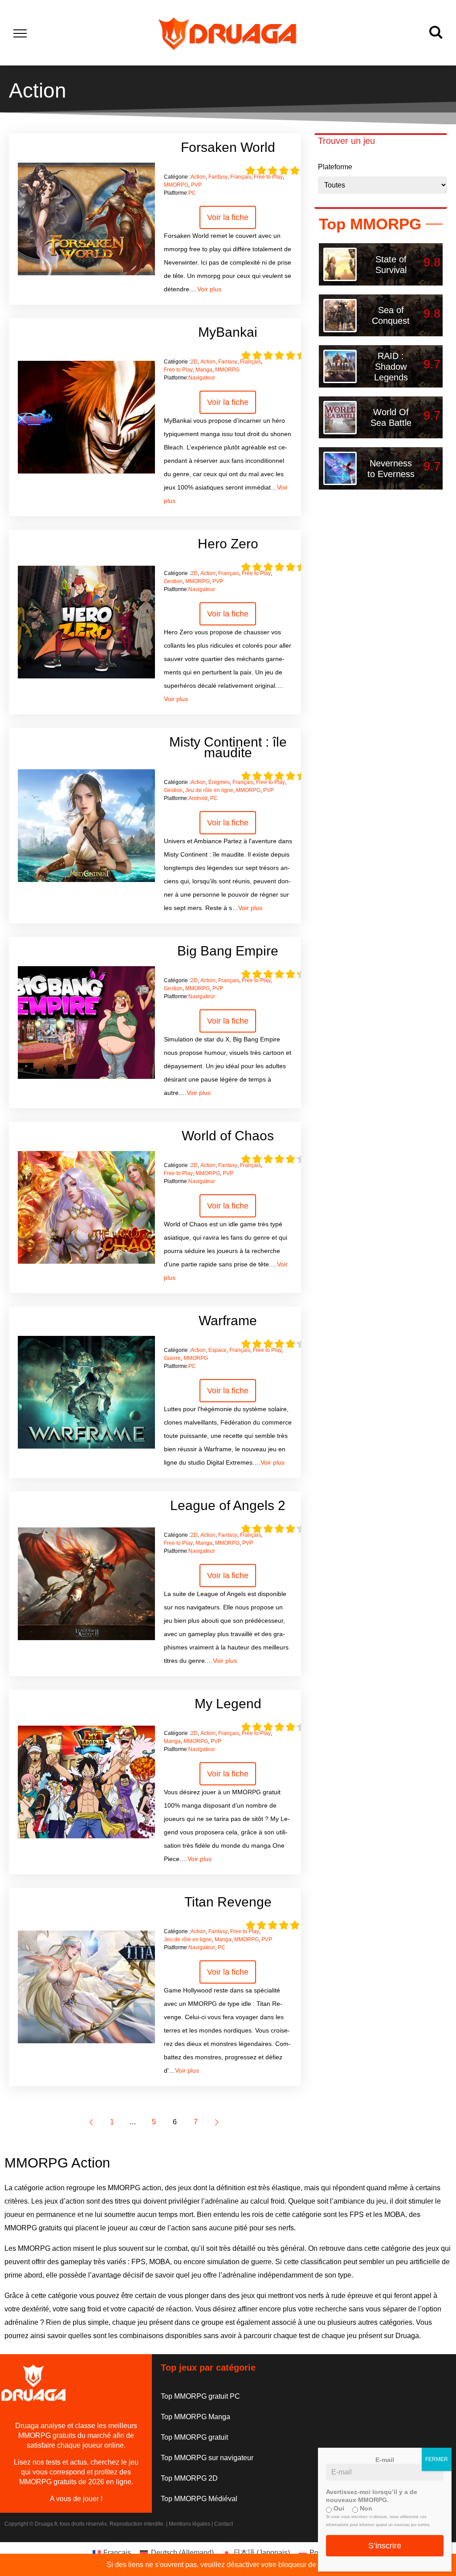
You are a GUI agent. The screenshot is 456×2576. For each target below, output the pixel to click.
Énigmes (219, 782)
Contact (224, 2524)
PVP (196, 185)
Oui (338, 2508)
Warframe (228, 1321)
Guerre (172, 1358)
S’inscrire (385, 2546)
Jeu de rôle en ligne (209, 790)
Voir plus (209, 289)
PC (192, 193)
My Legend (228, 1704)
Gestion (173, 581)
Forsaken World (228, 147)
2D (194, 362)
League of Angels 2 (228, 1505)
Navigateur (202, 378)
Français (241, 177)
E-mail (385, 2460)
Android (198, 798)
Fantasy (218, 177)
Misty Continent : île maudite (228, 747)
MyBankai (228, 332)
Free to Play (268, 177)
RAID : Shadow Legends (391, 367)
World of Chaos (228, 1136)
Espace (218, 1350)
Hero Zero (228, 544)
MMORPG (176, 185)
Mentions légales (189, 2524)
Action (198, 177)
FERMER (437, 2459)
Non (365, 2508)
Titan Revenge (228, 1902)
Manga (204, 370)
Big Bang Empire (228, 951)
